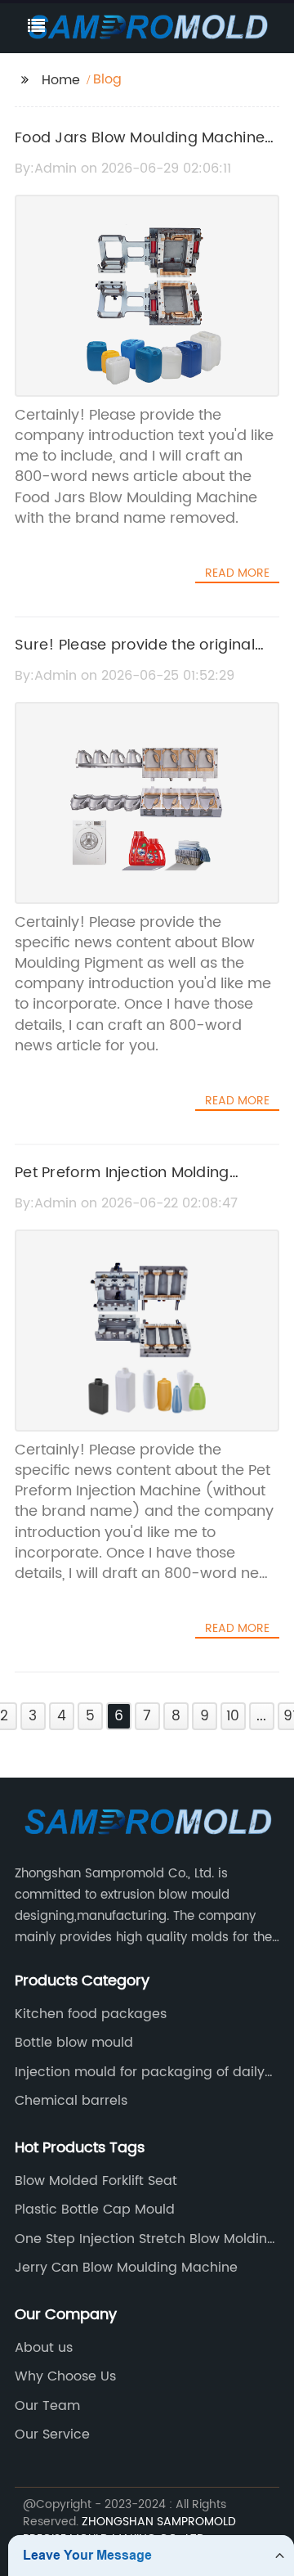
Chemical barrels (71, 2101)
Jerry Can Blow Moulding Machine (126, 2268)
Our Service (52, 2434)
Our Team (47, 2406)
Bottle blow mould (74, 2043)
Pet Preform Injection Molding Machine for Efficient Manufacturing (146, 1185)
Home (61, 80)
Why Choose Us (65, 2376)
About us (44, 2348)
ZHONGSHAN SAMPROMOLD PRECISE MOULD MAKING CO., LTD (129, 2530)
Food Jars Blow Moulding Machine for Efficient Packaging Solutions (140, 150)
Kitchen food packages (91, 2014)
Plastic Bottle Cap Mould (95, 2210)
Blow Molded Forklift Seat (96, 2181)
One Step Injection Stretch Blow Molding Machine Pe (145, 2239)
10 (233, 1716)
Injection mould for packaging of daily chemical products (140, 2072)
